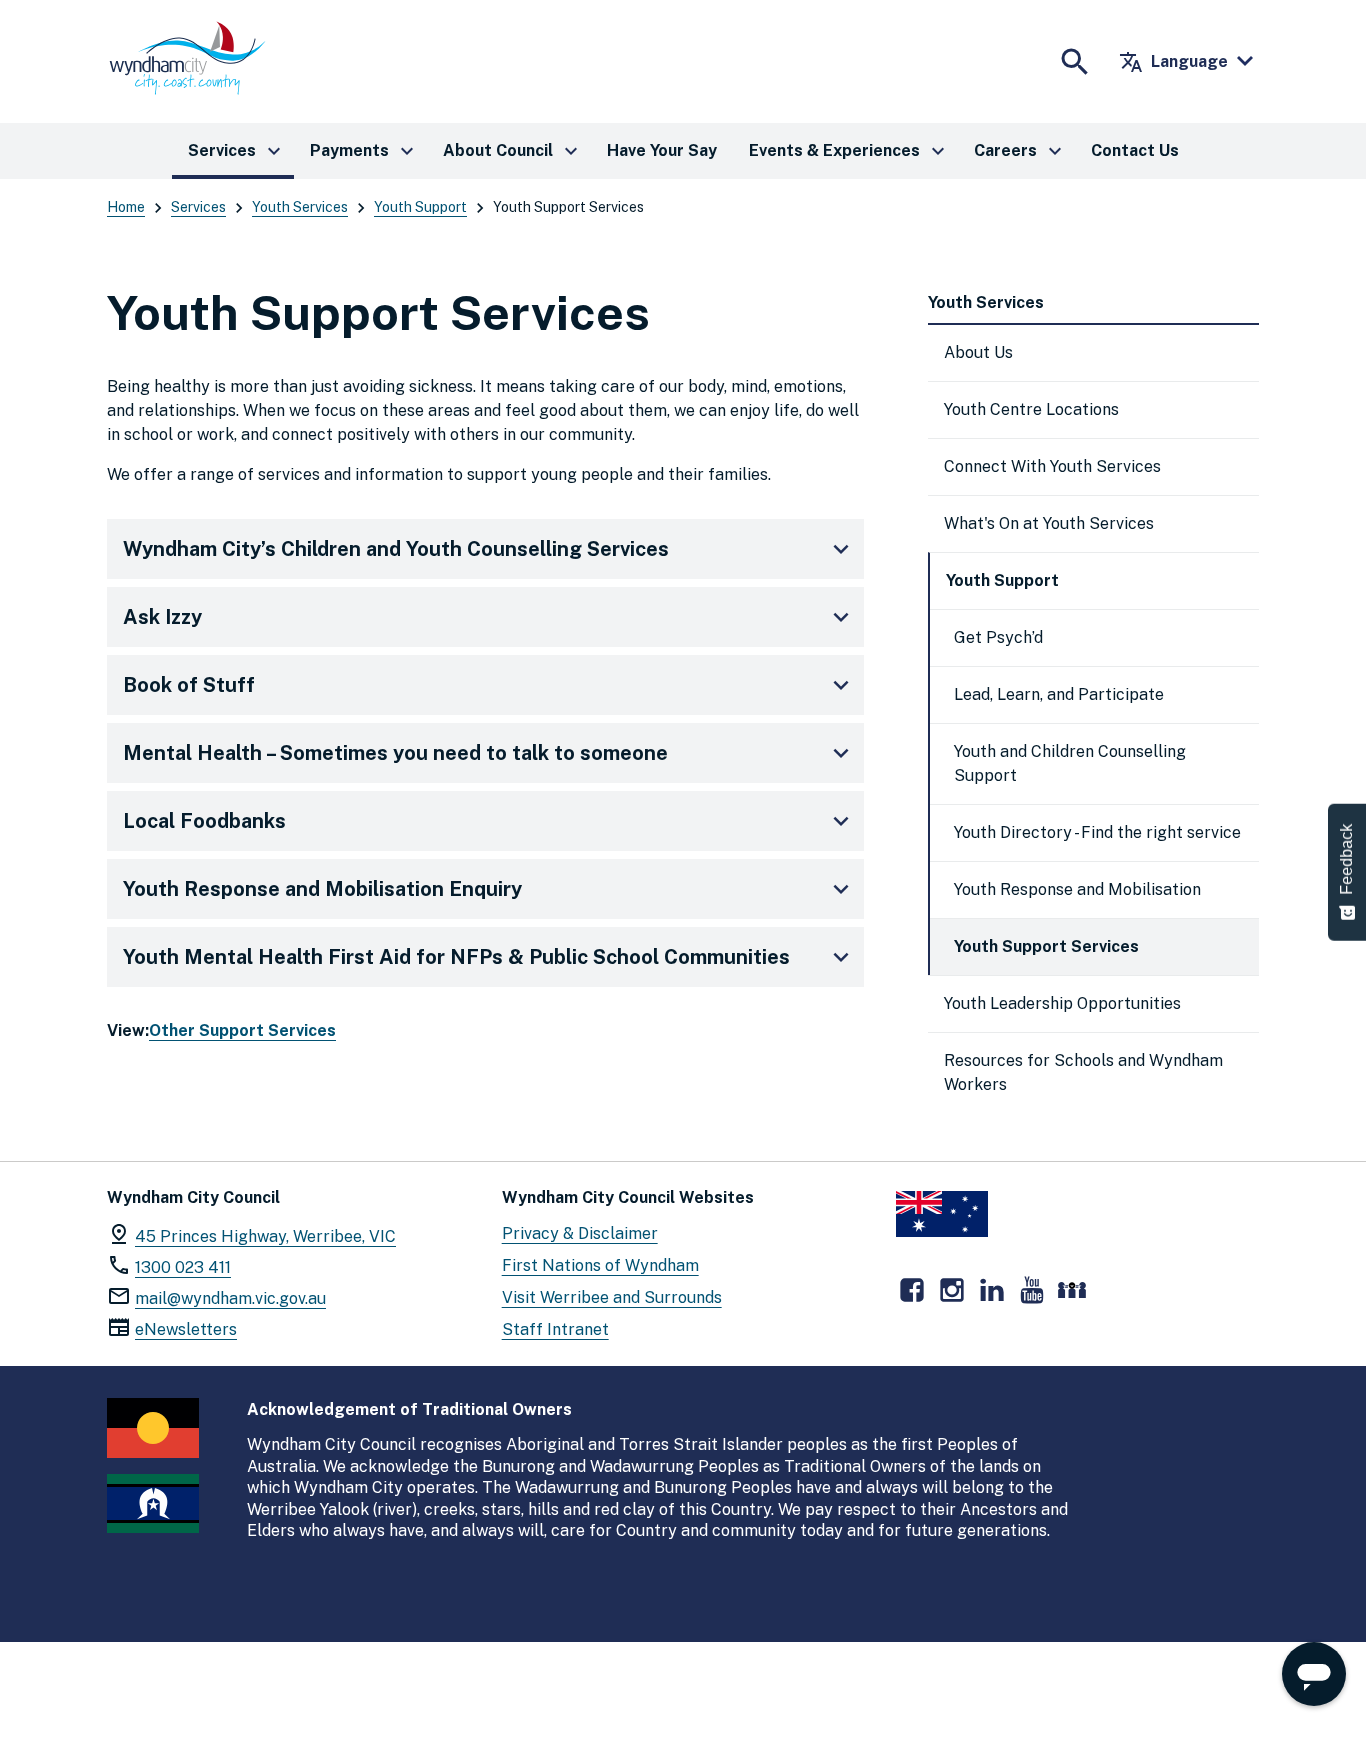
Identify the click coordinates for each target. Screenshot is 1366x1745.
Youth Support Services (1046, 946)
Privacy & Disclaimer (580, 1233)
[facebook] (912, 1290)
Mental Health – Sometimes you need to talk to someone (395, 753)
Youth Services (300, 207)
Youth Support (420, 207)
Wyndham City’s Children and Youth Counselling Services (396, 549)
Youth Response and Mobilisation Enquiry (322, 889)
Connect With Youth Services (1052, 466)
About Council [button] (513, 151)
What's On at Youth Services (1049, 523)
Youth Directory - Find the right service (1097, 832)
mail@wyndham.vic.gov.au (230, 1298)
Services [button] (237, 151)
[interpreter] (1072, 1290)
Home (126, 207)
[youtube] (1032, 1290)
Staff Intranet (555, 1329)
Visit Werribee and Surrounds (612, 1297)
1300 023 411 (183, 1267)
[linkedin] (992, 1290)
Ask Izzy (162, 617)
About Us (978, 352)
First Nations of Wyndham (600, 1265)
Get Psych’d (998, 637)
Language (1173, 62)
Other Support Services (242, 1030)
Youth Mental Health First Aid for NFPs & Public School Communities (456, 957)
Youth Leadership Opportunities (1062, 1003)
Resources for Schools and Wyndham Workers (1083, 1072)
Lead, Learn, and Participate (1059, 694)
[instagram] (952, 1290)
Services (198, 207)
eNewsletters (186, 1329)
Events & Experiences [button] (849, 151)
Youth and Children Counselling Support (1070, 763)
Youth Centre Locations (1031, 409)
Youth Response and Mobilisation (1077, 889)
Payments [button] (364, 151)
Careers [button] (1020, 151)
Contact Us (1135, 150)
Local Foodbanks (204, 821)
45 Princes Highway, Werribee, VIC (265, 1236)
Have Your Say (662, 150)
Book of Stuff (189, 685)
